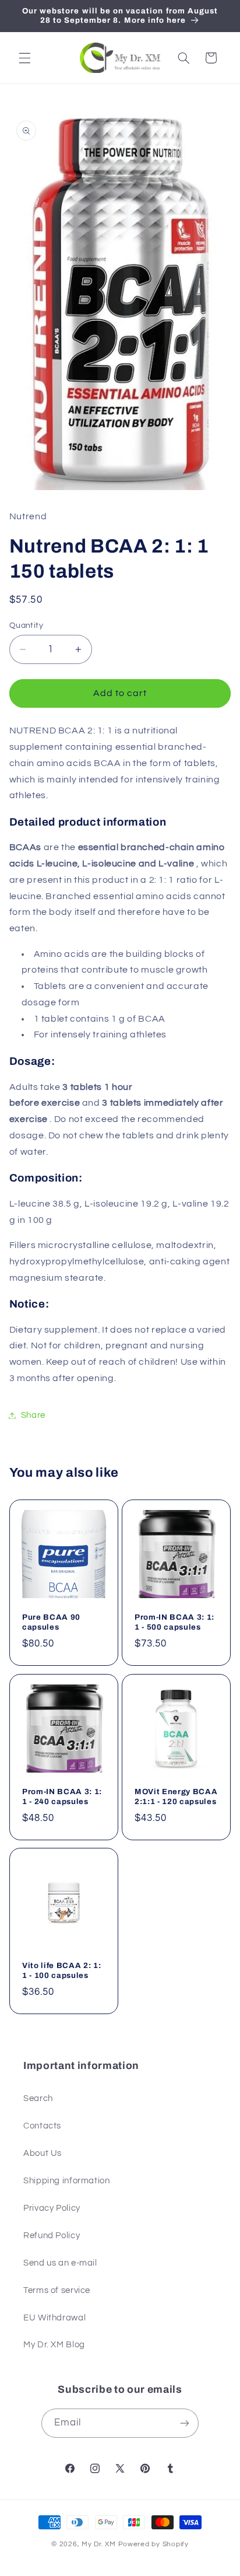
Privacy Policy (52, 2208)
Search (38, 2098)
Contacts (42, 2126)
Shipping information (67, 2181)
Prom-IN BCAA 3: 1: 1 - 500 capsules (174, 1621)
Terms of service (57, 2290)
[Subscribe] (185, 2423)
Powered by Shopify (153, 2544)
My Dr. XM (100, 2544)
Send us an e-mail (60, 2263)
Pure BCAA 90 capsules (51, 1621)
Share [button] (33, 1415)
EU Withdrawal (54, 2318)
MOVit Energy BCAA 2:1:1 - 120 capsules (176, 1796)
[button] (24, 58)
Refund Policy (52, 2236)
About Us (43, 2153)
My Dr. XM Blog (54, 2345)
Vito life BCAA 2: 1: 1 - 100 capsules (61, 1970)
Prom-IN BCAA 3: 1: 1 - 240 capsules (62, 1796)
